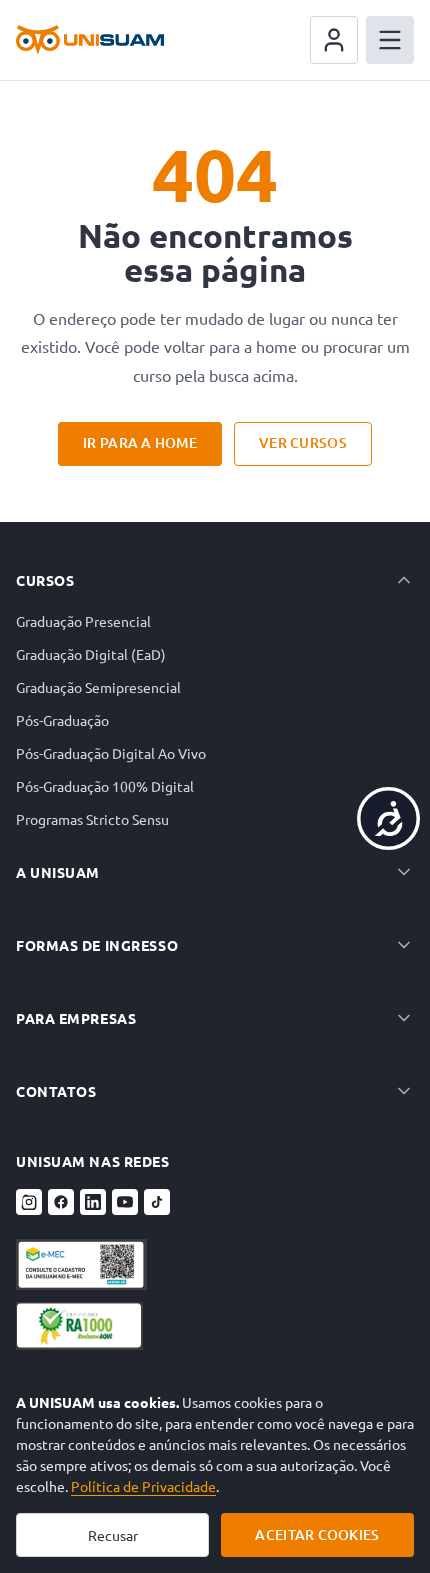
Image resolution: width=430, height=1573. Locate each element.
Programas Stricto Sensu (92, 819)
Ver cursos (303, 442)
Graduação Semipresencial (98, 687)
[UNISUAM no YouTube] (125, 1202)
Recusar (113, 1535)
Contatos (56, 1091)
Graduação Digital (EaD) (91, 654)
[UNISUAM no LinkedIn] (93, 1202)
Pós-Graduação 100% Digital (105, 786)
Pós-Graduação (62, 720)
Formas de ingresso (97, 945)
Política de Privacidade (143, 1486)
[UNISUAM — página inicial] (90, 40)
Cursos (45, 580)
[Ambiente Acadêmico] (334, 40)
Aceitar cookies (317, 1534)
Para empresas (76, 1018)
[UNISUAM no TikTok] (157, 1202)
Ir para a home (140, 442)
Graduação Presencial (83, 621)
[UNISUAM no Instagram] (29, 1202)
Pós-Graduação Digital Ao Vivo (111, 753)
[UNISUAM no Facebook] (61, 1202)
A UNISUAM (58, 872)
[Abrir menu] (390, 40)
